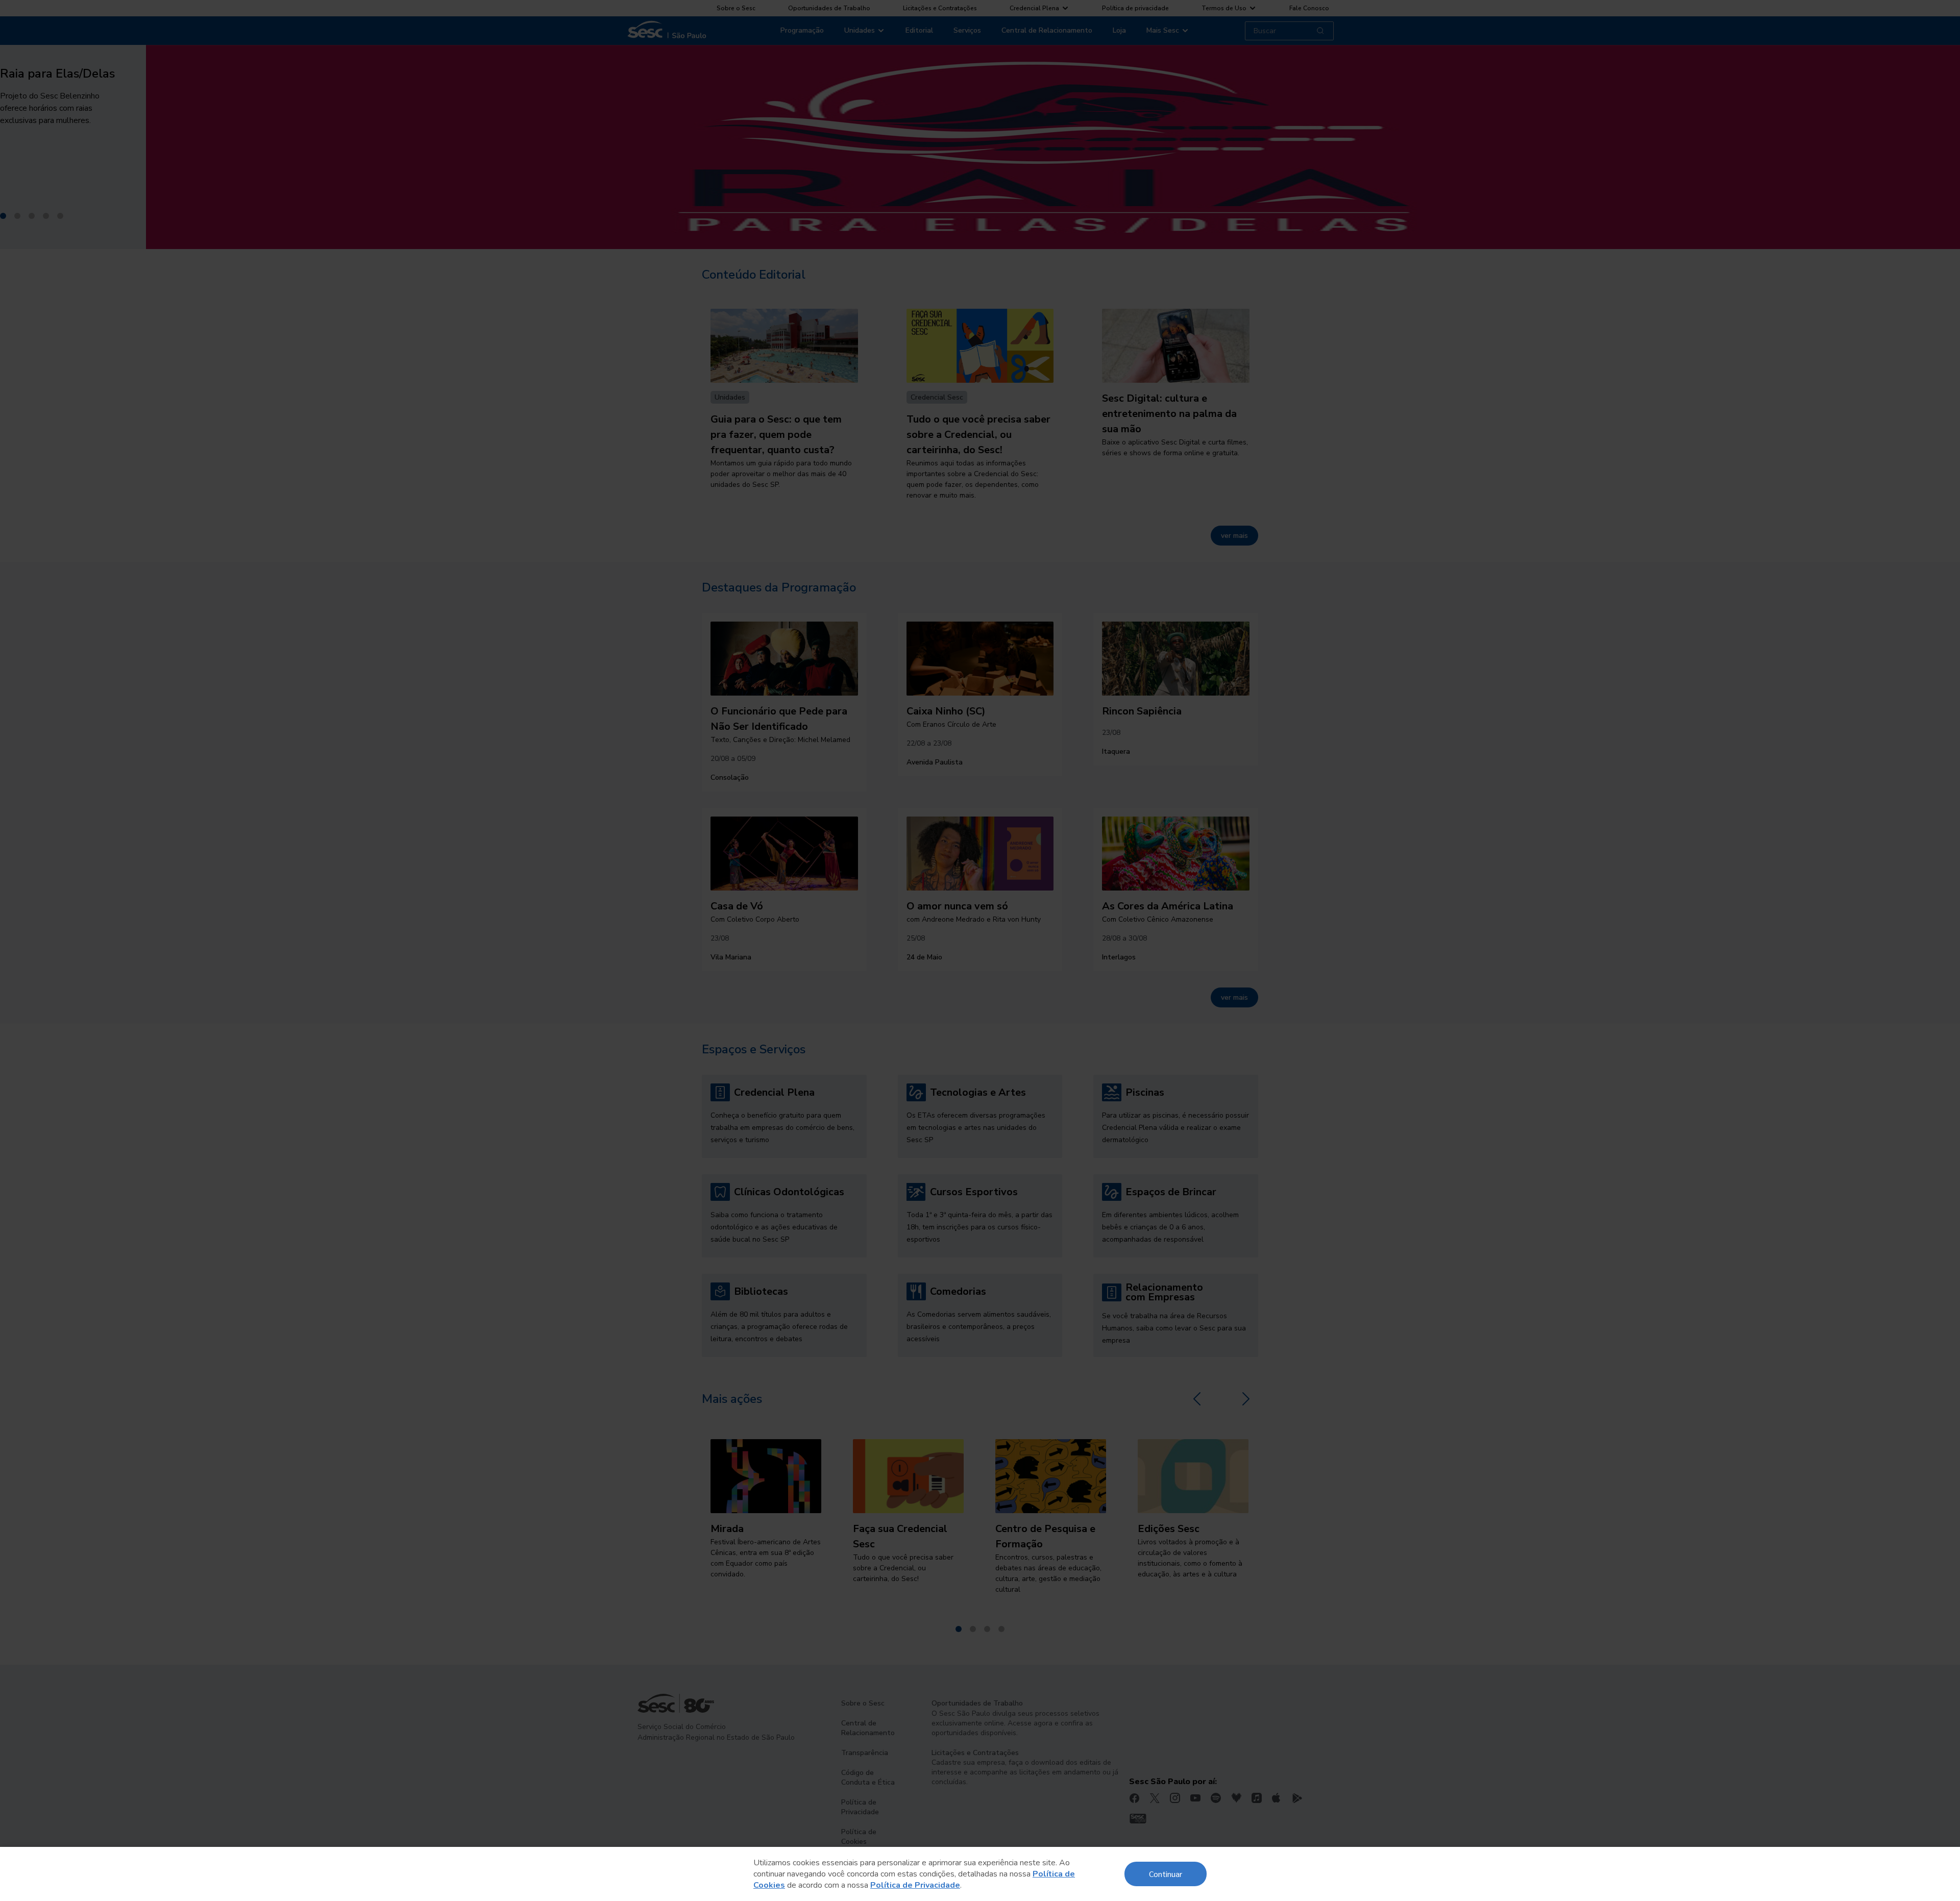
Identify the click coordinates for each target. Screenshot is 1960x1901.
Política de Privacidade (915, 1885)
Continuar (1166, 1874)
